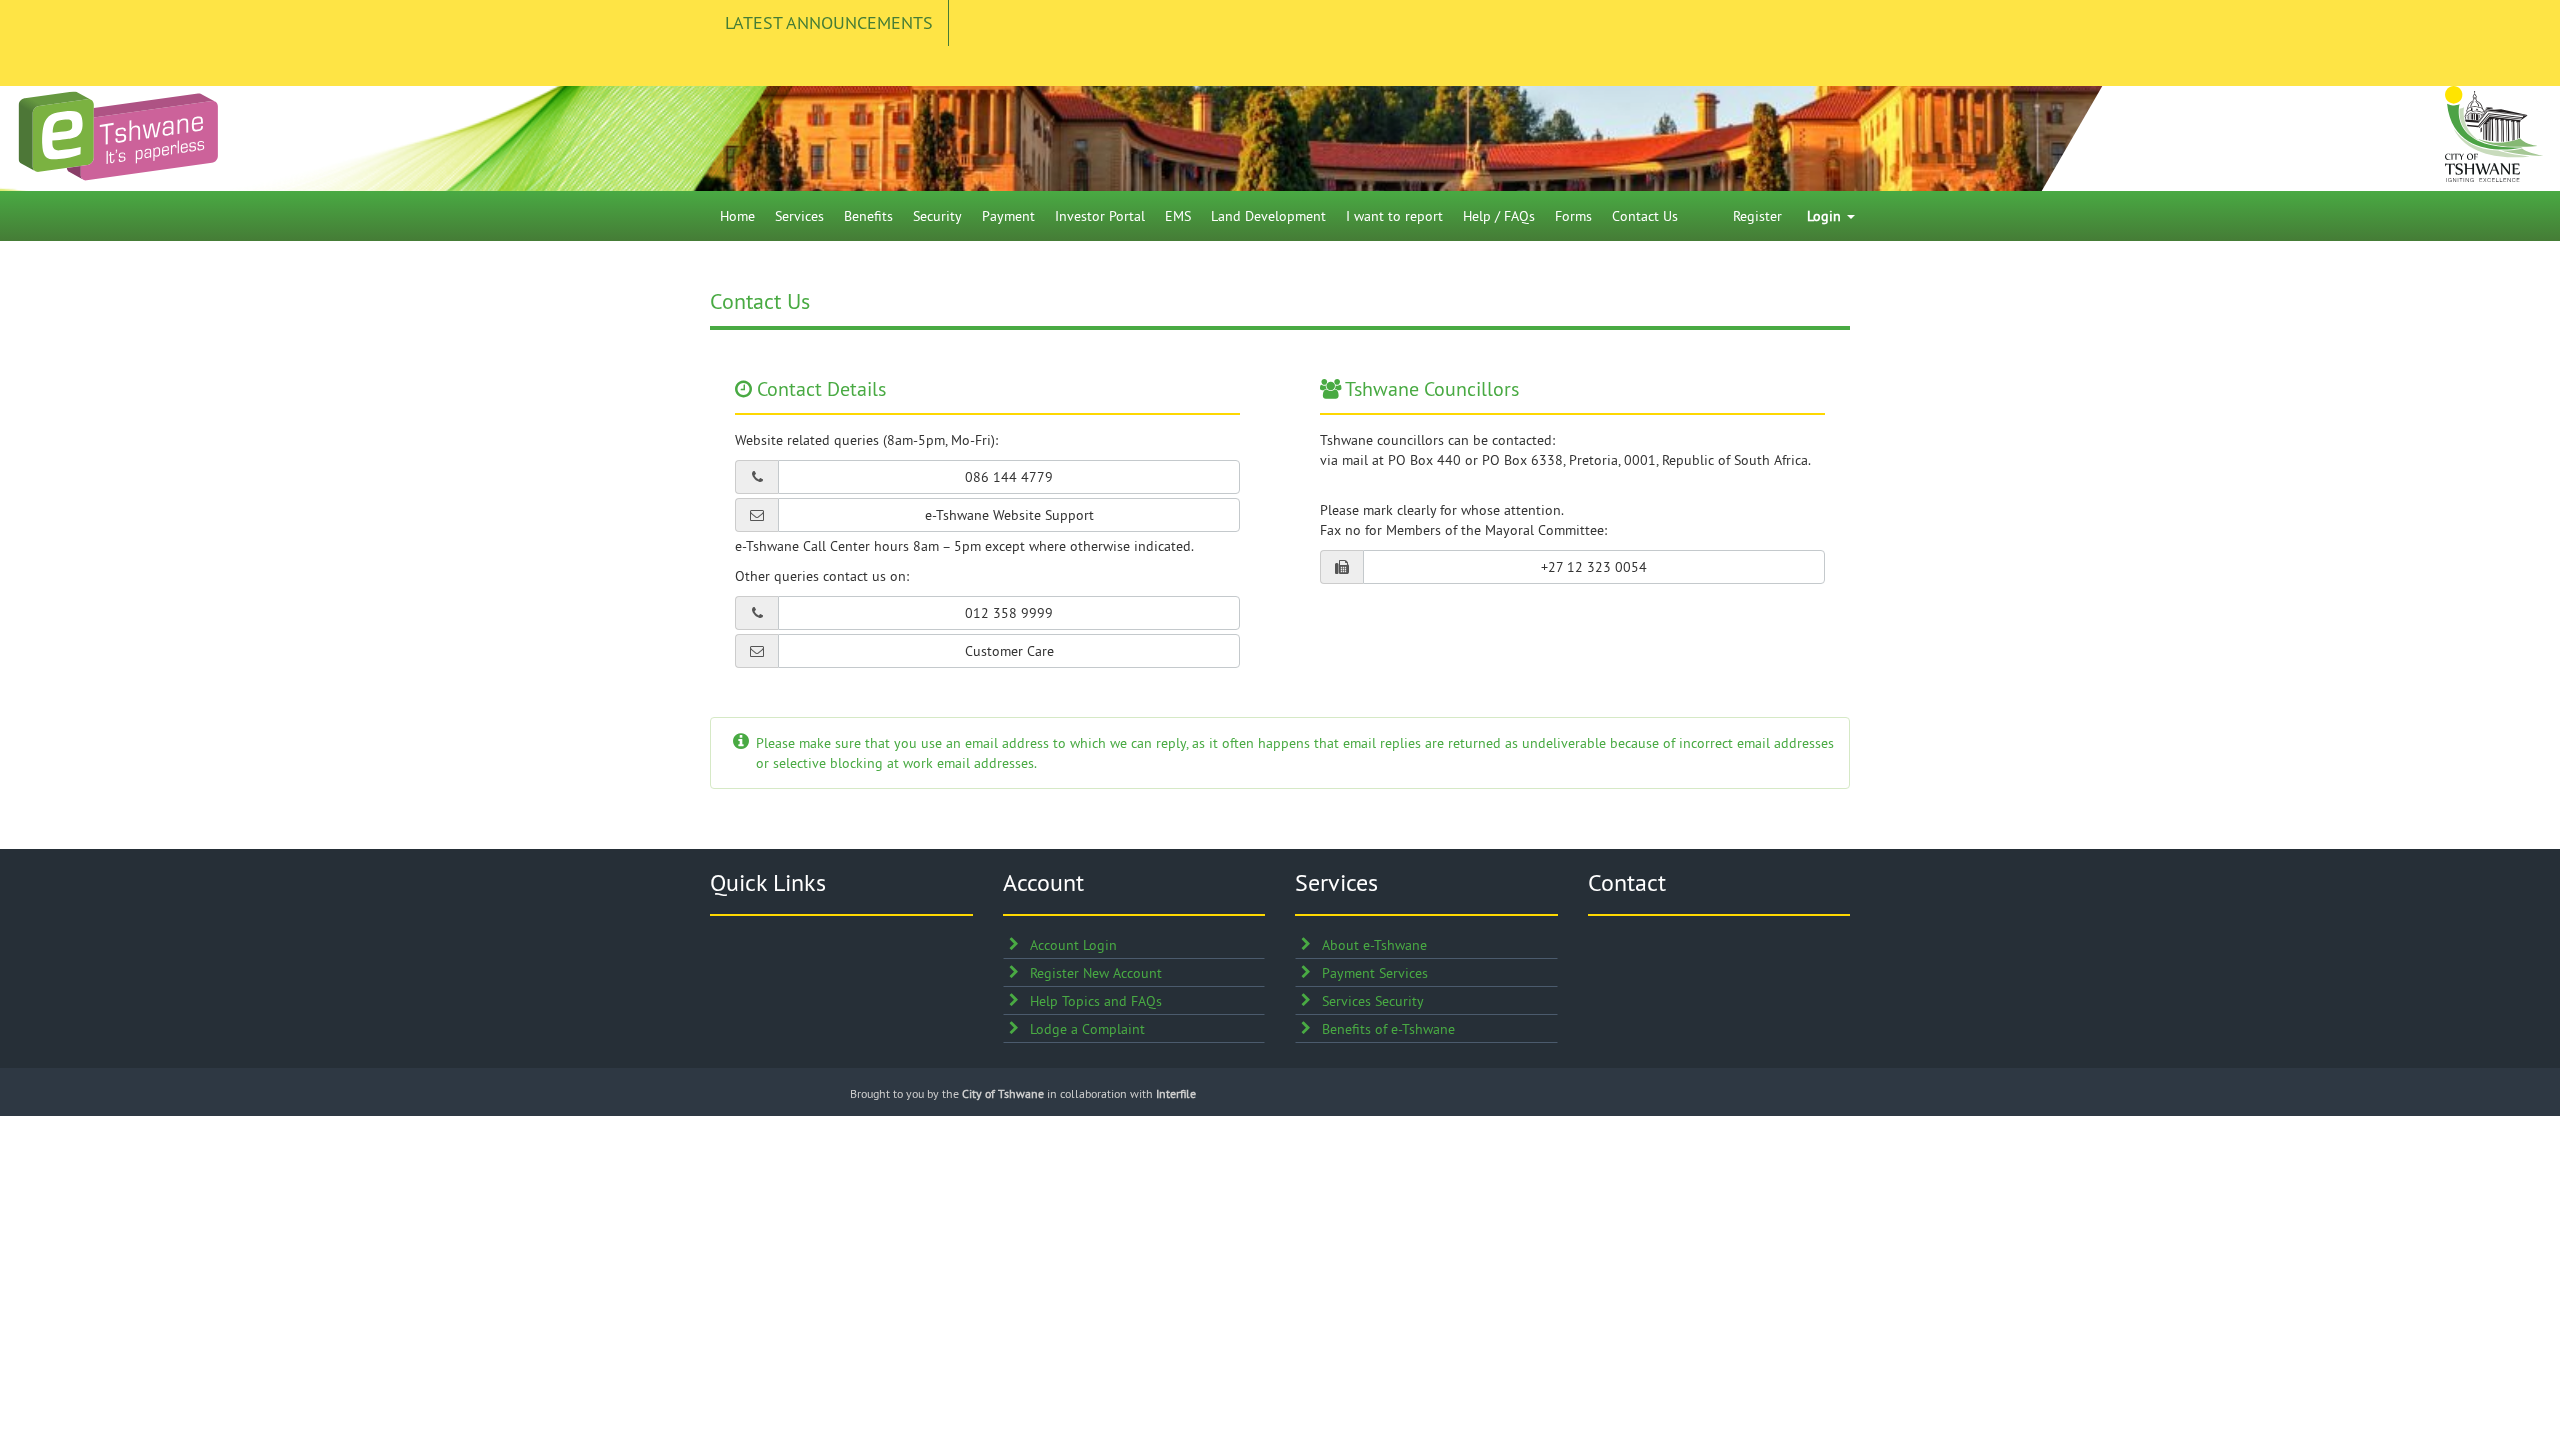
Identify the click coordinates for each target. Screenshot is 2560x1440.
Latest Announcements (829, 22)
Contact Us (1645, 216)
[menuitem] (737, 216)
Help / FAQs (1499, 216)
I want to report (1394, 216)
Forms (1573, 216)
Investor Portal (1100, 216)
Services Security (1373, 1001)
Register (1757, 216)
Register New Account (1096, 973)
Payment (1008, 216)
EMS (1178, 216)
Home (737, 216)
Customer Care (1009, 651)
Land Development (1268, 216)
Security (937, 216)
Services (799, 216)
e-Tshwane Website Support (1009, 515)
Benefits (868, 216)
